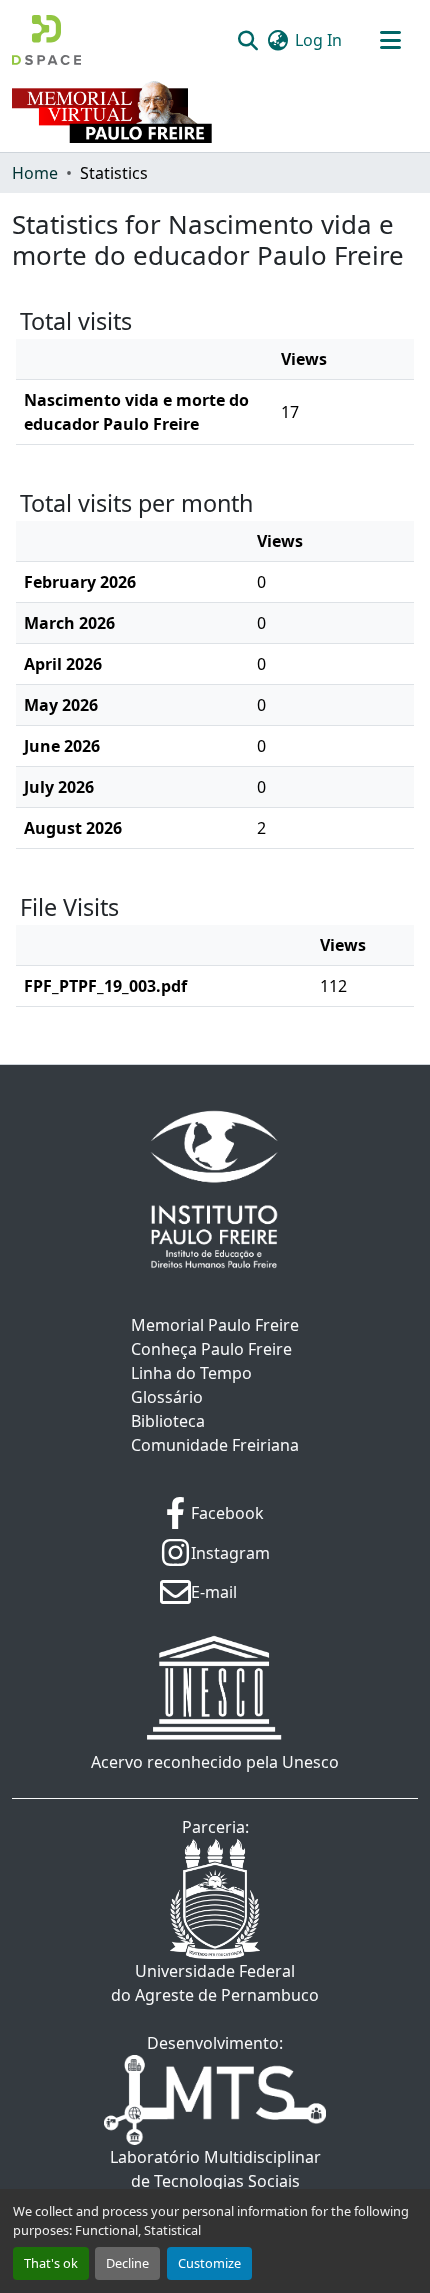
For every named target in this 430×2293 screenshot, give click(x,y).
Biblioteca (168, 1421)
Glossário (167, 1397)
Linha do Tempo (191, 1373)
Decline (127, 2263)
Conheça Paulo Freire (211, 1349)
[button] (46, 40)
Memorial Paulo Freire (215, 1325)
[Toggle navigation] (390, 40)
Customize (209, 2263)
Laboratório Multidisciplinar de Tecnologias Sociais (215, 2169)
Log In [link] (318, 40)
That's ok (51, 2263)
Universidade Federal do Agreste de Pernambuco (215, 1983)
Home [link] (35, 173)
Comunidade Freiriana (215, 1445)
